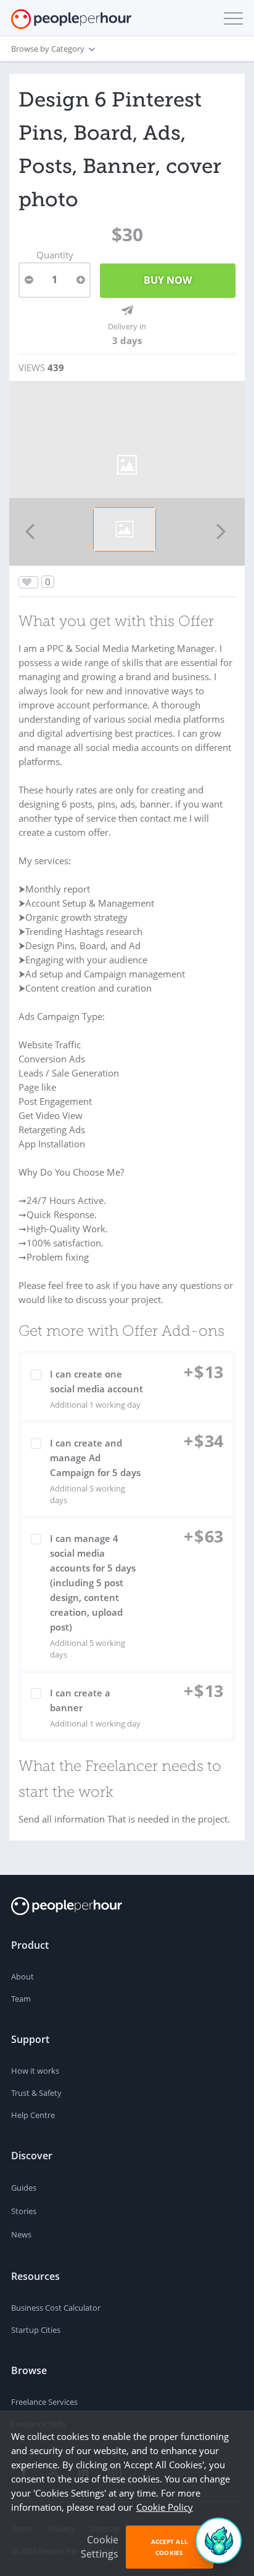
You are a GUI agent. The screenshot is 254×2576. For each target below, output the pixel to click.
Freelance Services (44, 2402)
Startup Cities (36, 2330)
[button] (231, 18)
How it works (35, 2071)
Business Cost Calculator (56, 2308)
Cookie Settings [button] (100, 2547)
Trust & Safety (36, 2093)
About (23, 1976)
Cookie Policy (165, 2507)
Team (21, 1999)
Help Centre (33, 2115)
